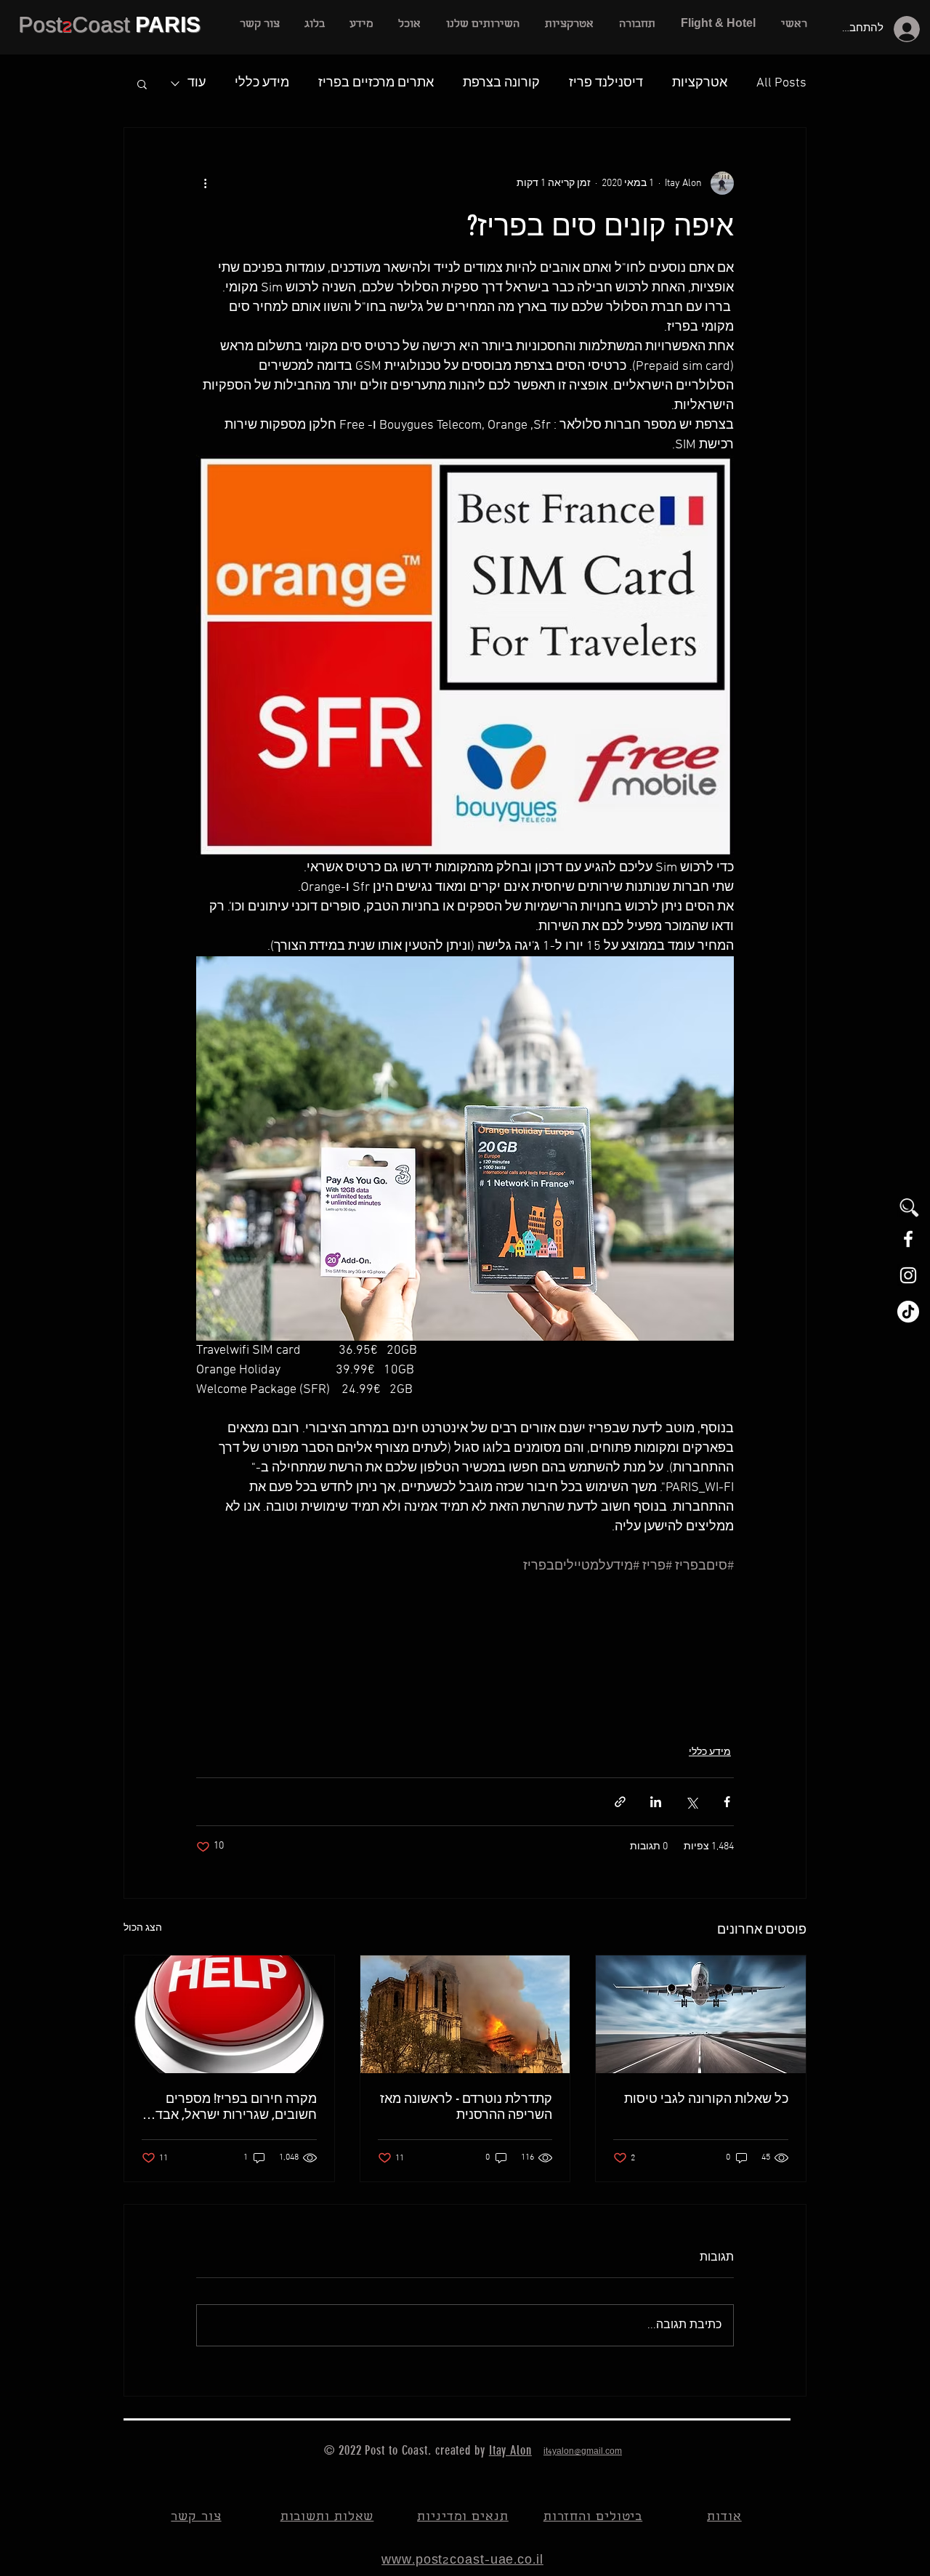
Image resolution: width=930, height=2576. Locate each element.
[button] (482, 25)
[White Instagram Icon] (908, 1275)
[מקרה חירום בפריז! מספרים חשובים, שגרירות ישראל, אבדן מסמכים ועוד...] (229, 2014)
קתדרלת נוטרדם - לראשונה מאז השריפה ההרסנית (466, 2107)
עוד (197, 83)
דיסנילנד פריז (606, 83)
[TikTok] (908, 1312)
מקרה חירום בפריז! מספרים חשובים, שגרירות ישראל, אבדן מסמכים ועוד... (234, 2107)
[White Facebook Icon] (908, 1239)
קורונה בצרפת (501, 83)
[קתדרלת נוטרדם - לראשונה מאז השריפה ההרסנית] (465, 2014)
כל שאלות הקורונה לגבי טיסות (706, 2099)
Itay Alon (510, 2450)
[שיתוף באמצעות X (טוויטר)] (691, 1802)
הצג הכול (143, 1928)
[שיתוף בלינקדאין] (656, 1802)
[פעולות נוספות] (205, 183)
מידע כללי (262, 83)
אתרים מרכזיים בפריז (376, 83)
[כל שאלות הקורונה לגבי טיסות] (701, 2014)
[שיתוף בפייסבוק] (727, 1802)
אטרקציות (700, 83)
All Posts (781, 83)
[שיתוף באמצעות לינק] (620, 1802)
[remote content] (465, 1652)
